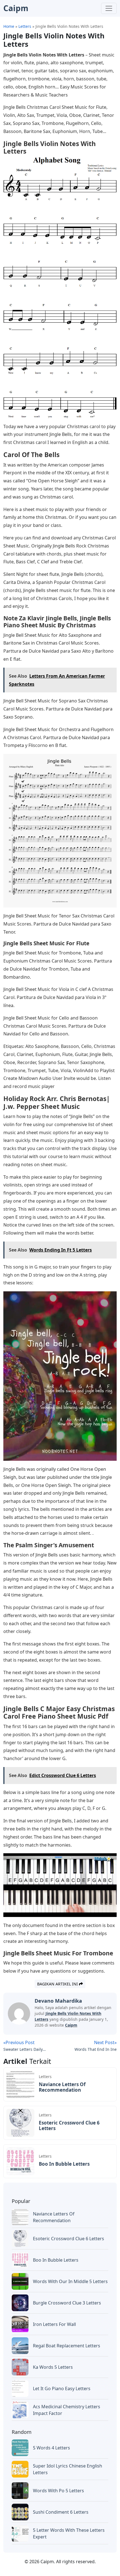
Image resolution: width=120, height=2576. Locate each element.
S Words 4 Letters (51, 2448)
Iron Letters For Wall (54, 2324)
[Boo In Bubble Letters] (20, 2161)
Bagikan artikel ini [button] (58, 1984)
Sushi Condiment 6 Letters (61, 2512)
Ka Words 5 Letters (53, 2367)
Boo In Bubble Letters (64, 2164)
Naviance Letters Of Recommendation (62, 2087)
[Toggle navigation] (109, 8)
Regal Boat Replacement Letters (67, 2346)
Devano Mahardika (58, 2001)
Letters (45, 2077)
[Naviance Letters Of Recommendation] (20, 2084)
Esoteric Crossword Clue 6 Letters (69, 2125)
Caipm (71, 2025)
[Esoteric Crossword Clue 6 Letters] (20, 2122)
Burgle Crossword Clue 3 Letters (67, 2303)
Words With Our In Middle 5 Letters (70, 2281)
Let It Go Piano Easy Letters (62, 2389)
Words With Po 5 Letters (58, 2491)
